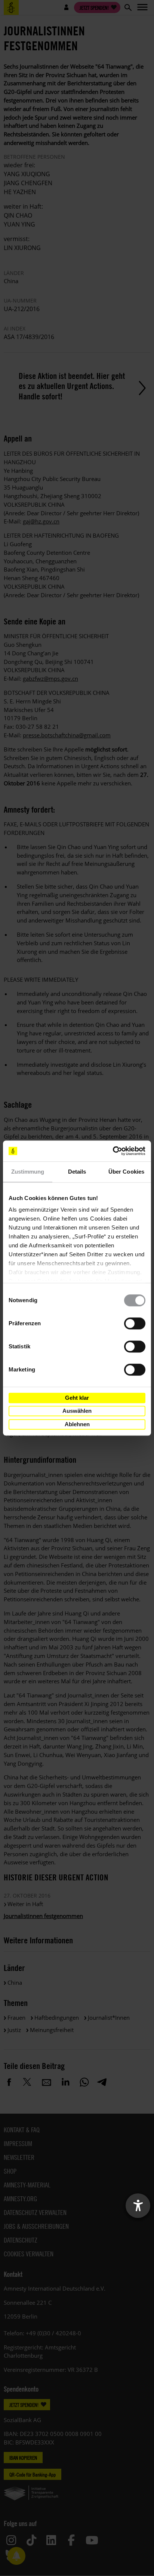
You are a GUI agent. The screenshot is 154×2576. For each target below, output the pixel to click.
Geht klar (77, 1398)
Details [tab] (77, 1172)
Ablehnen (77, 1424)
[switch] (135, 1323)
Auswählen (77, 1411)
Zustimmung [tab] (28, 1172)
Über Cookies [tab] (126, 1172)
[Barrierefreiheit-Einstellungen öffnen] (138, 2206)
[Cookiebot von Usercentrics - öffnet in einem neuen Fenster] (113, 1151)
